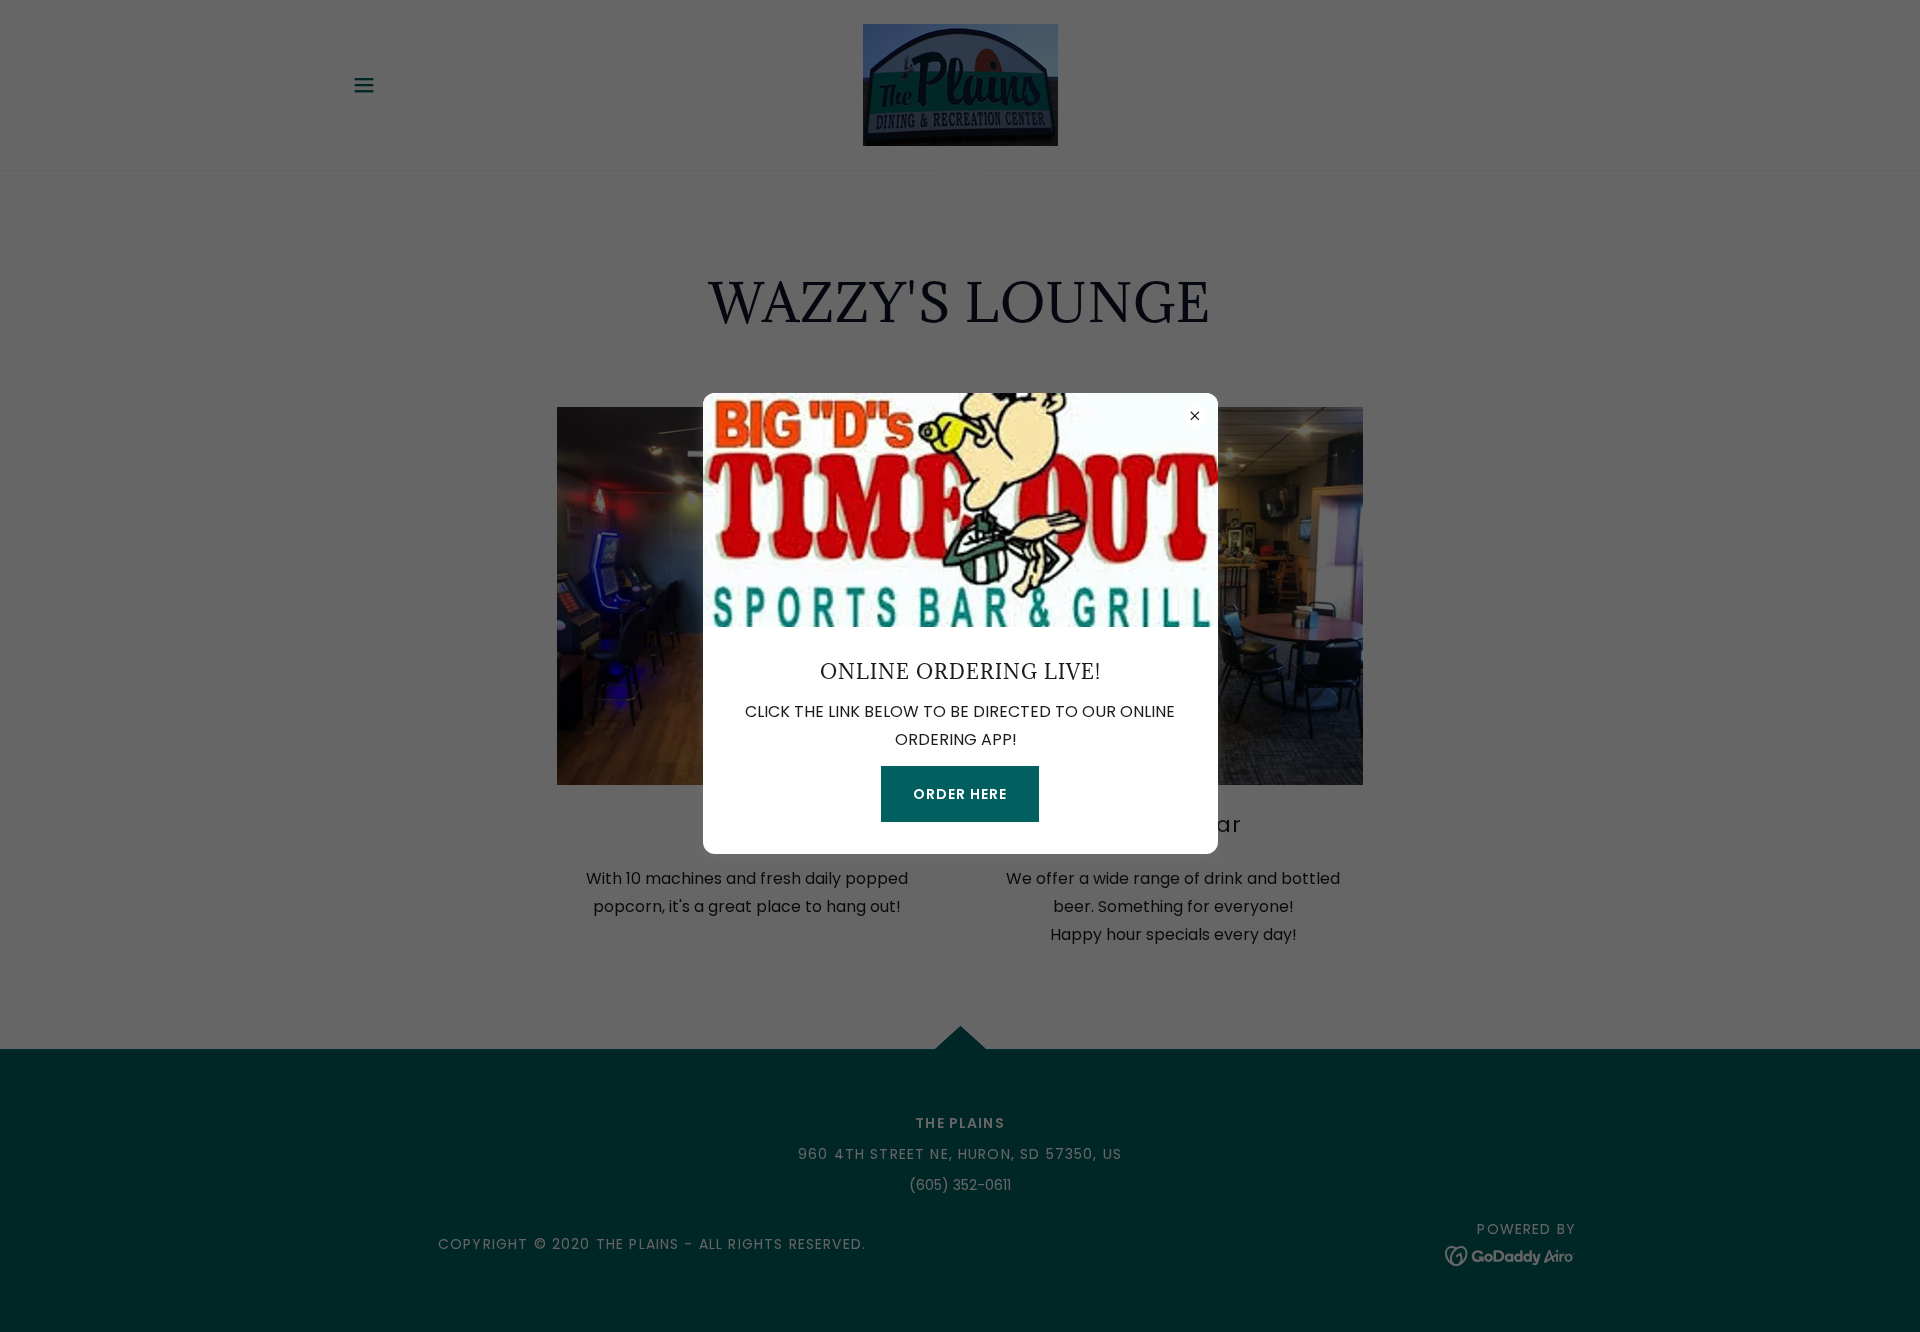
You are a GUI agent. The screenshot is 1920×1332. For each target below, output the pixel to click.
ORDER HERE (960, 794)
